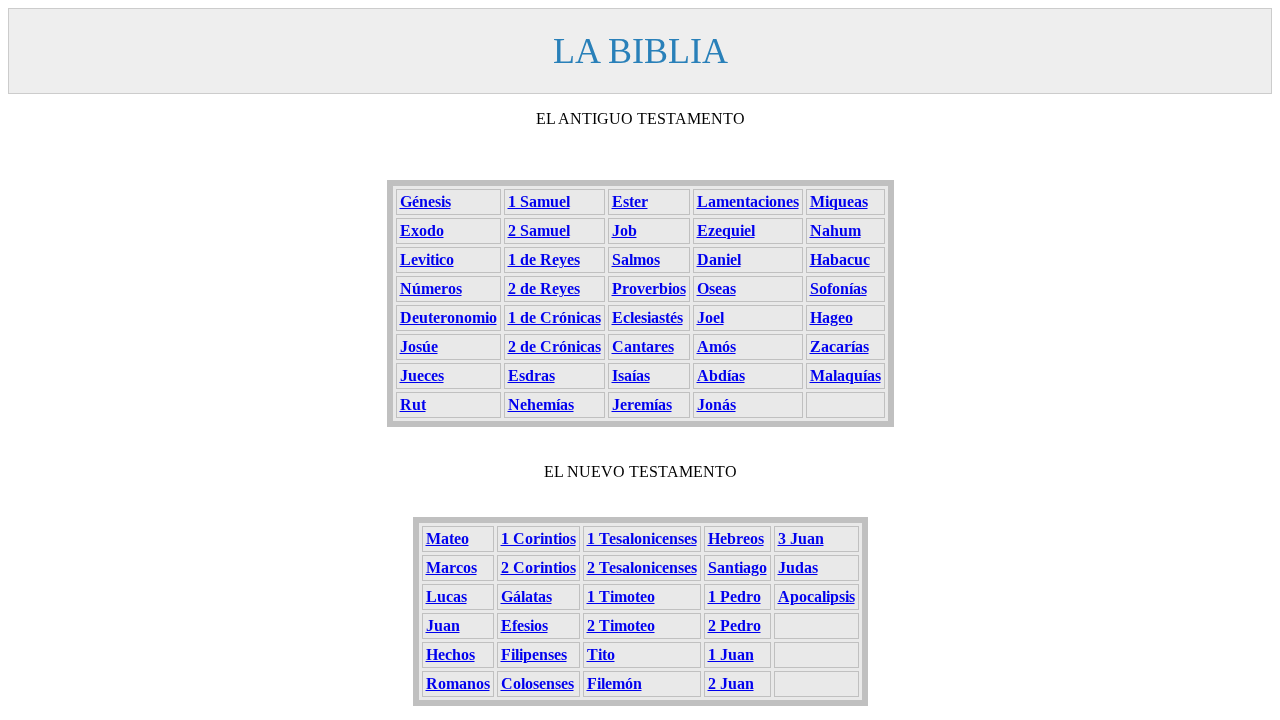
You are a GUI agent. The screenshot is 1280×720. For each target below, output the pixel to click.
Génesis (425, 201)
